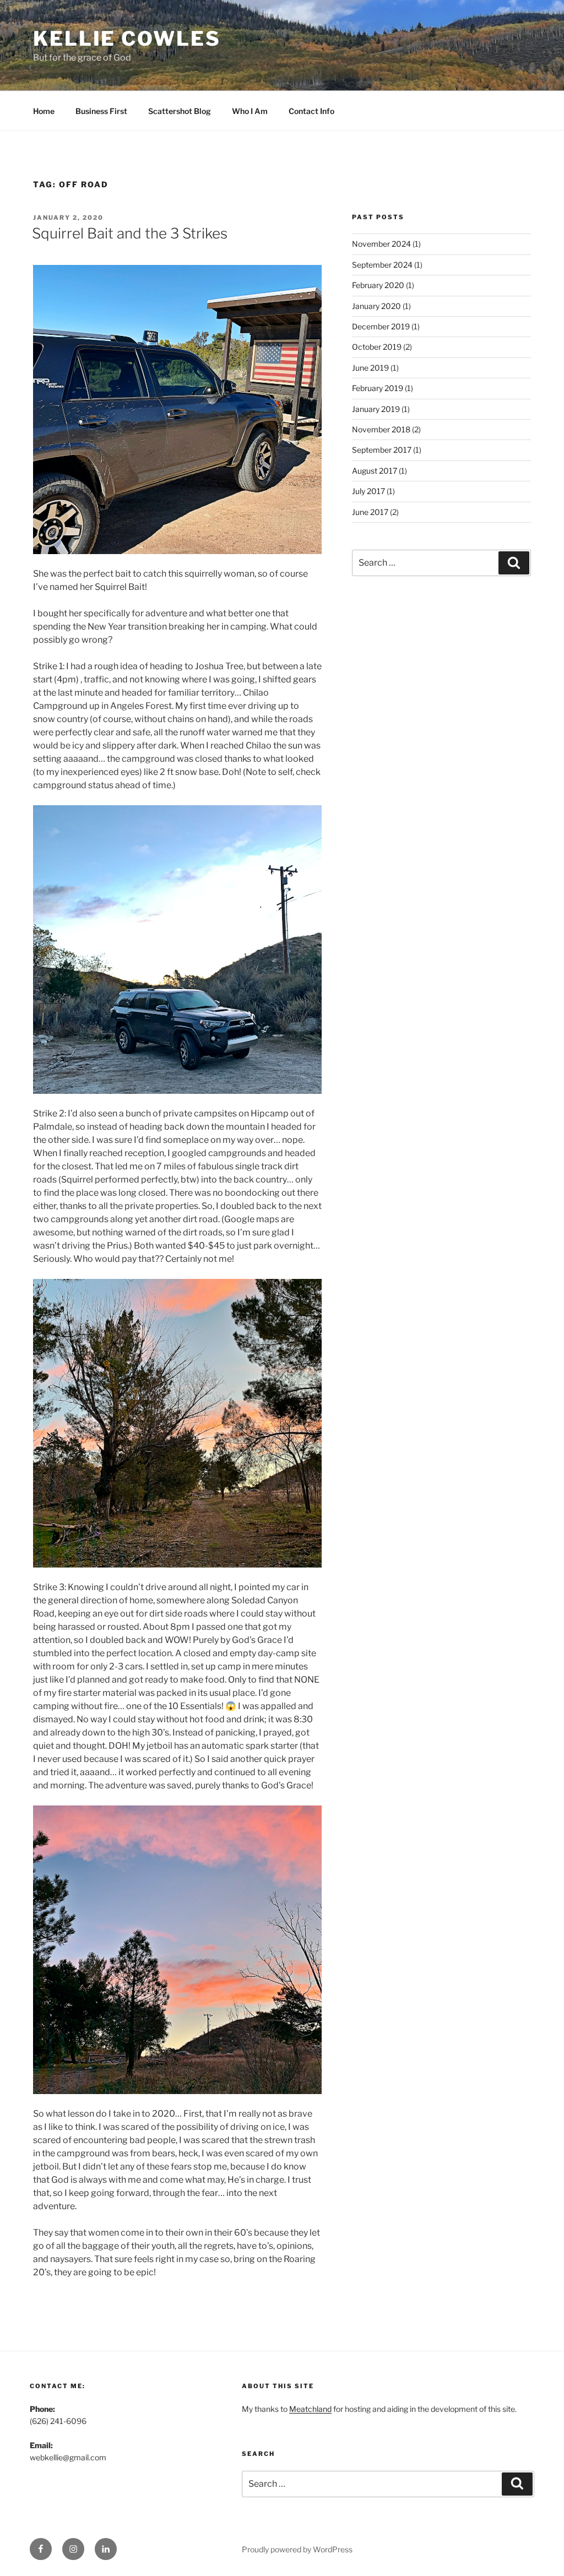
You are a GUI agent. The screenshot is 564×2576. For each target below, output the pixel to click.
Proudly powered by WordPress (297, 2549)
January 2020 (376, 306)
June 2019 (370, 368)
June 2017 (370, 512)
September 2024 (382, 265)
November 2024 (381, 244)
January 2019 (376, 409)
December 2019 (381, 326)
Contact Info (311, 111)
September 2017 (382, 450)
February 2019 (378, 388)
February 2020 (378, 285)
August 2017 (375, 471)
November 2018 (381, 429)
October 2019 (377, 347)
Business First (101, 111)
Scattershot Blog (180, 111)
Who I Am (250, 111)
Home (44, 111)
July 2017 (368, 491)
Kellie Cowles (127, 39)
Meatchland (310, 2409)
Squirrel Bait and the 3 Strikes (130, 233)
